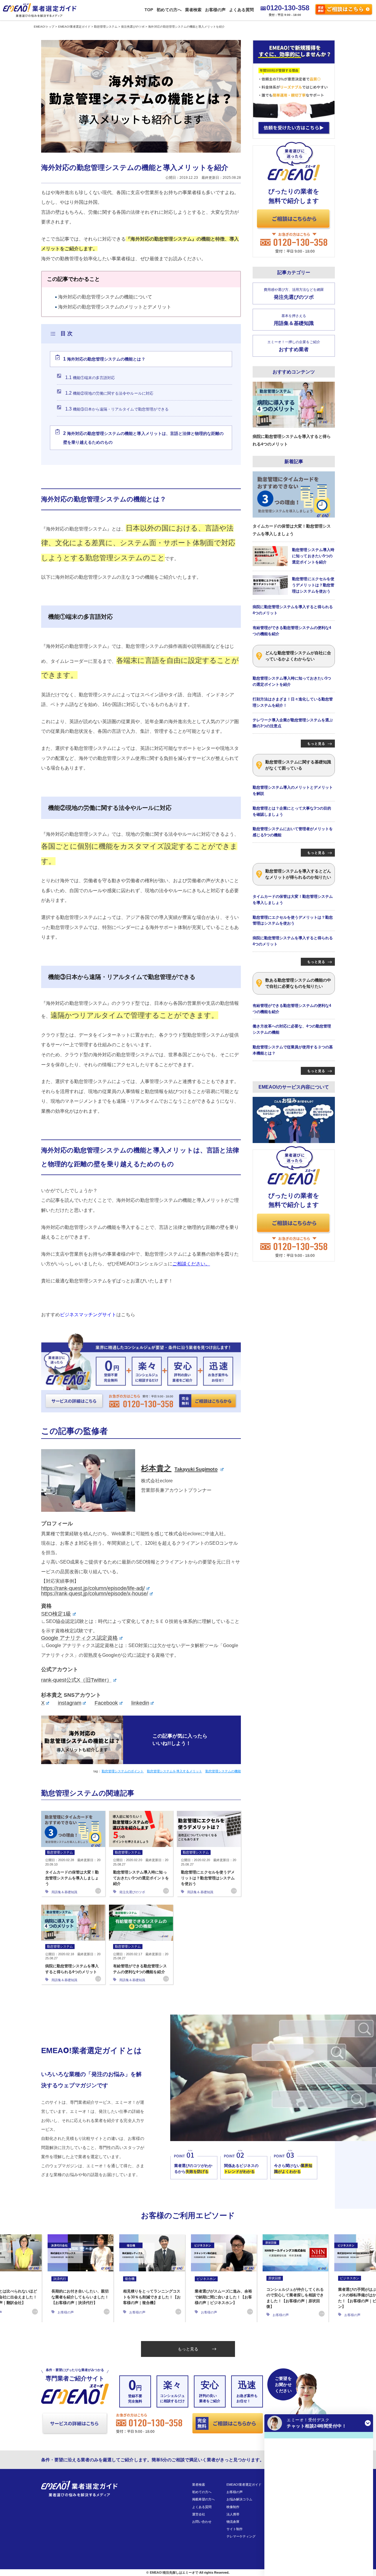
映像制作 (233, 2507)
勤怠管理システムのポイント (123, 1771)
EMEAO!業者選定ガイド (244, 2485)
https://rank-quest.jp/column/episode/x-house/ (95, 1594)
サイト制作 (235, 2529)
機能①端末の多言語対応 (90, 377)
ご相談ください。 (191, 1264)
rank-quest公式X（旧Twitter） (77, 1680)
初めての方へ (169, 10)
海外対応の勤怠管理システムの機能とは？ (104, 359)
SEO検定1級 (56, 1614)
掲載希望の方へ (203, 2499)
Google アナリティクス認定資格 (79, 1638)
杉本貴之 (179, 1468)
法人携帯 (233, 2514)
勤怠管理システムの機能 (223, 1771)
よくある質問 (241, 10)
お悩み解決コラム (239, 2499)
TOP (149, 10)
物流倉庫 (233, 2522)
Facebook (106, 1703)
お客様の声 (215, 10)
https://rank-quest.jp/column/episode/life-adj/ (93, 1588)
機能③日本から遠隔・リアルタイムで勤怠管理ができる (117, 409)
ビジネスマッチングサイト (88, 1315)
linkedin (140, 1703)
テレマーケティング (241, 2536)
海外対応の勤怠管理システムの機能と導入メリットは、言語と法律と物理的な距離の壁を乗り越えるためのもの (143, 438)
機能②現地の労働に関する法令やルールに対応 (109, 393)
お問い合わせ (202, 2522)
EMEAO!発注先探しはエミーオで (174, 2572)
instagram (69, 1703)
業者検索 (193, 10)
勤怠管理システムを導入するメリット (174, 1771)
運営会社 (199, 2514)
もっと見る (188, 2349)
